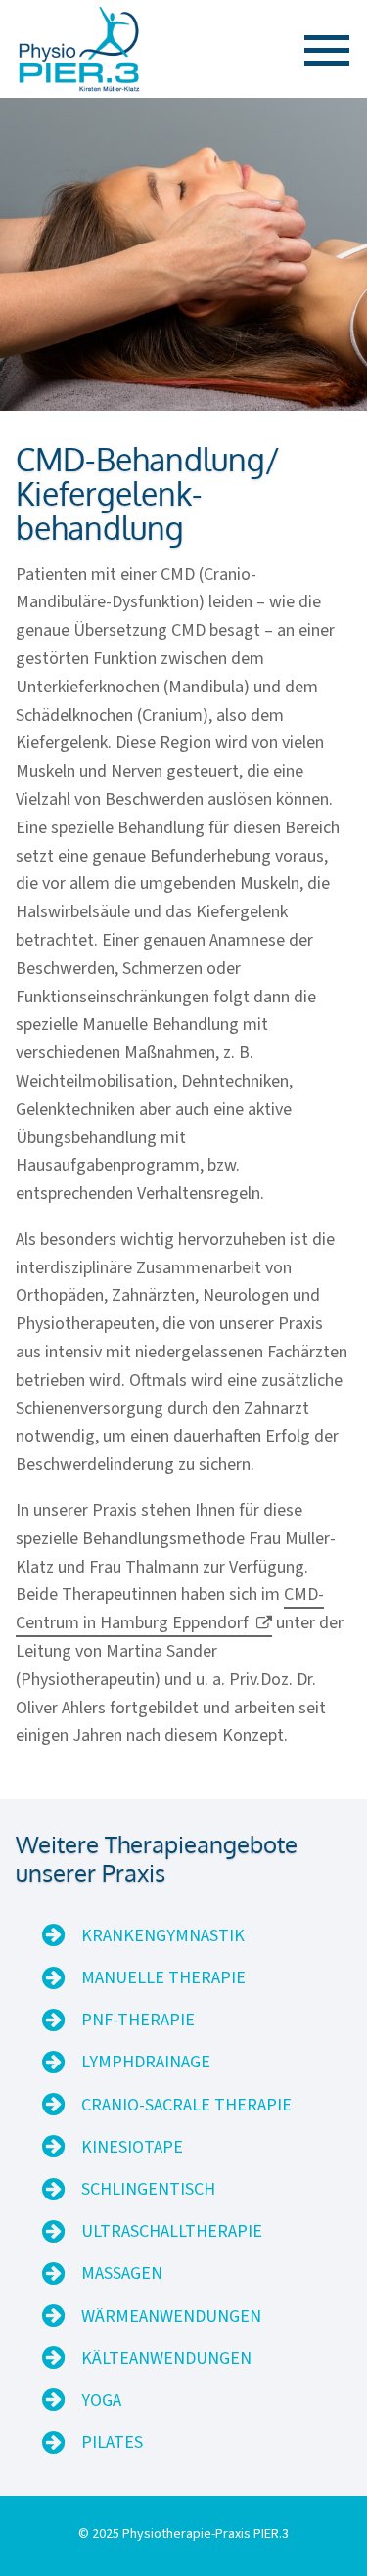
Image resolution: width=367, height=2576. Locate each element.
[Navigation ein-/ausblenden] (319, 50)
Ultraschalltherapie (172, 2231)
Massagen (122, 2273)
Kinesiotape (132, 2147)
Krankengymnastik (163, 1936)
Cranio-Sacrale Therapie (186, 2105)
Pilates (112, 2443)
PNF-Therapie (138, 2020)
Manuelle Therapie (163, 1978)
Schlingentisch (148, 2189)
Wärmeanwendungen (171, 2316)
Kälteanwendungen (166, 2358)
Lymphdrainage (146, 2062)
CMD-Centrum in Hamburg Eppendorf (170, 1609)
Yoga (101, 2400)
